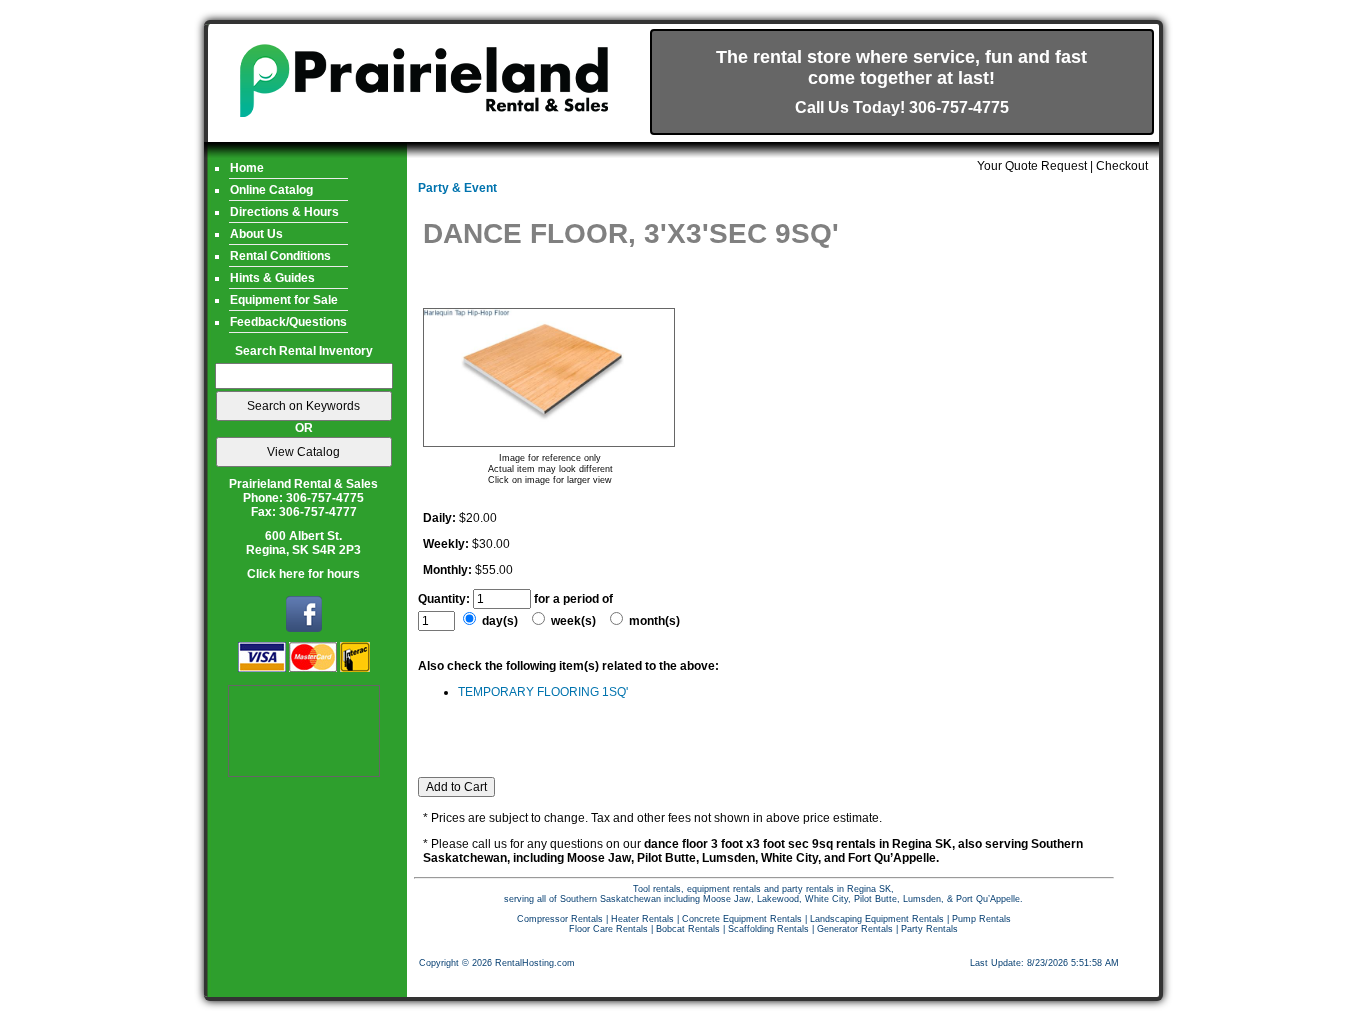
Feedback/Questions (288, 322)
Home (247, 168)
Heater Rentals (642, 919)
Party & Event (457, 188)
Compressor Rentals (560, 919)
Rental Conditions (280, 256)
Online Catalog (271, 190)
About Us (256, 234)
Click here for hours (303, 574)
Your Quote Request (1032, 166)
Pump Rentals (981, 919)
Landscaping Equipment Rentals (877, 919)
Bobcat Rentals (688, 929)
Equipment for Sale (284, 300)
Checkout (1122, 166)
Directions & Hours (284, 212)
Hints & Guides (272, 278)
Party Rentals (929, 929)
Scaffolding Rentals (768, 929)
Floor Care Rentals (608, 929)
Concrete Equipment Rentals (742, 919)
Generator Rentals (855, 929)
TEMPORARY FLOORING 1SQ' (543, 692)
